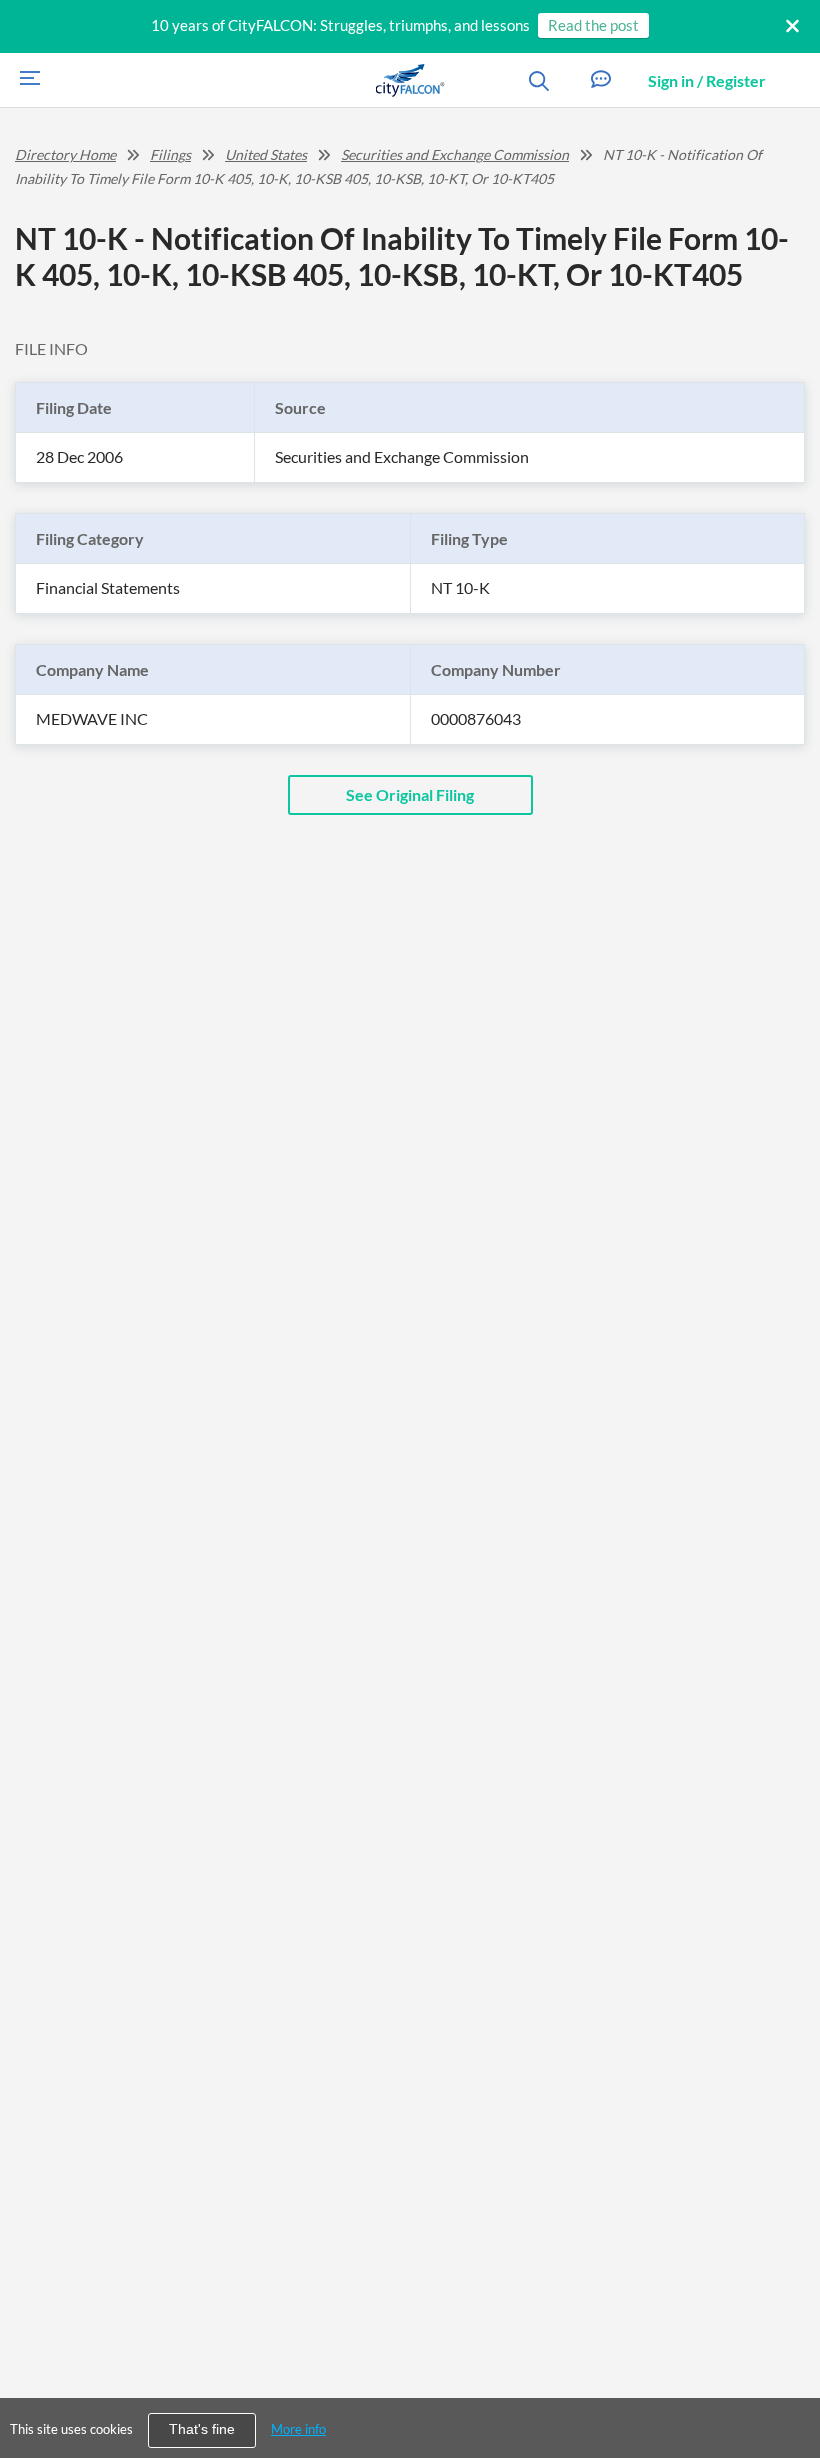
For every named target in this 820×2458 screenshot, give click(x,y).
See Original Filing (410, 794)
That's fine (202, 2429)
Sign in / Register (707, 80)
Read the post (593, 25)
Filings (170, 154)
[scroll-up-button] (787, 2382)
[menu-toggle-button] (25, 80)
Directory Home (65, 154)
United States (266, 154)
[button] (601, 80)
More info (298, 2429)
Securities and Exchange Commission (455, 154)
